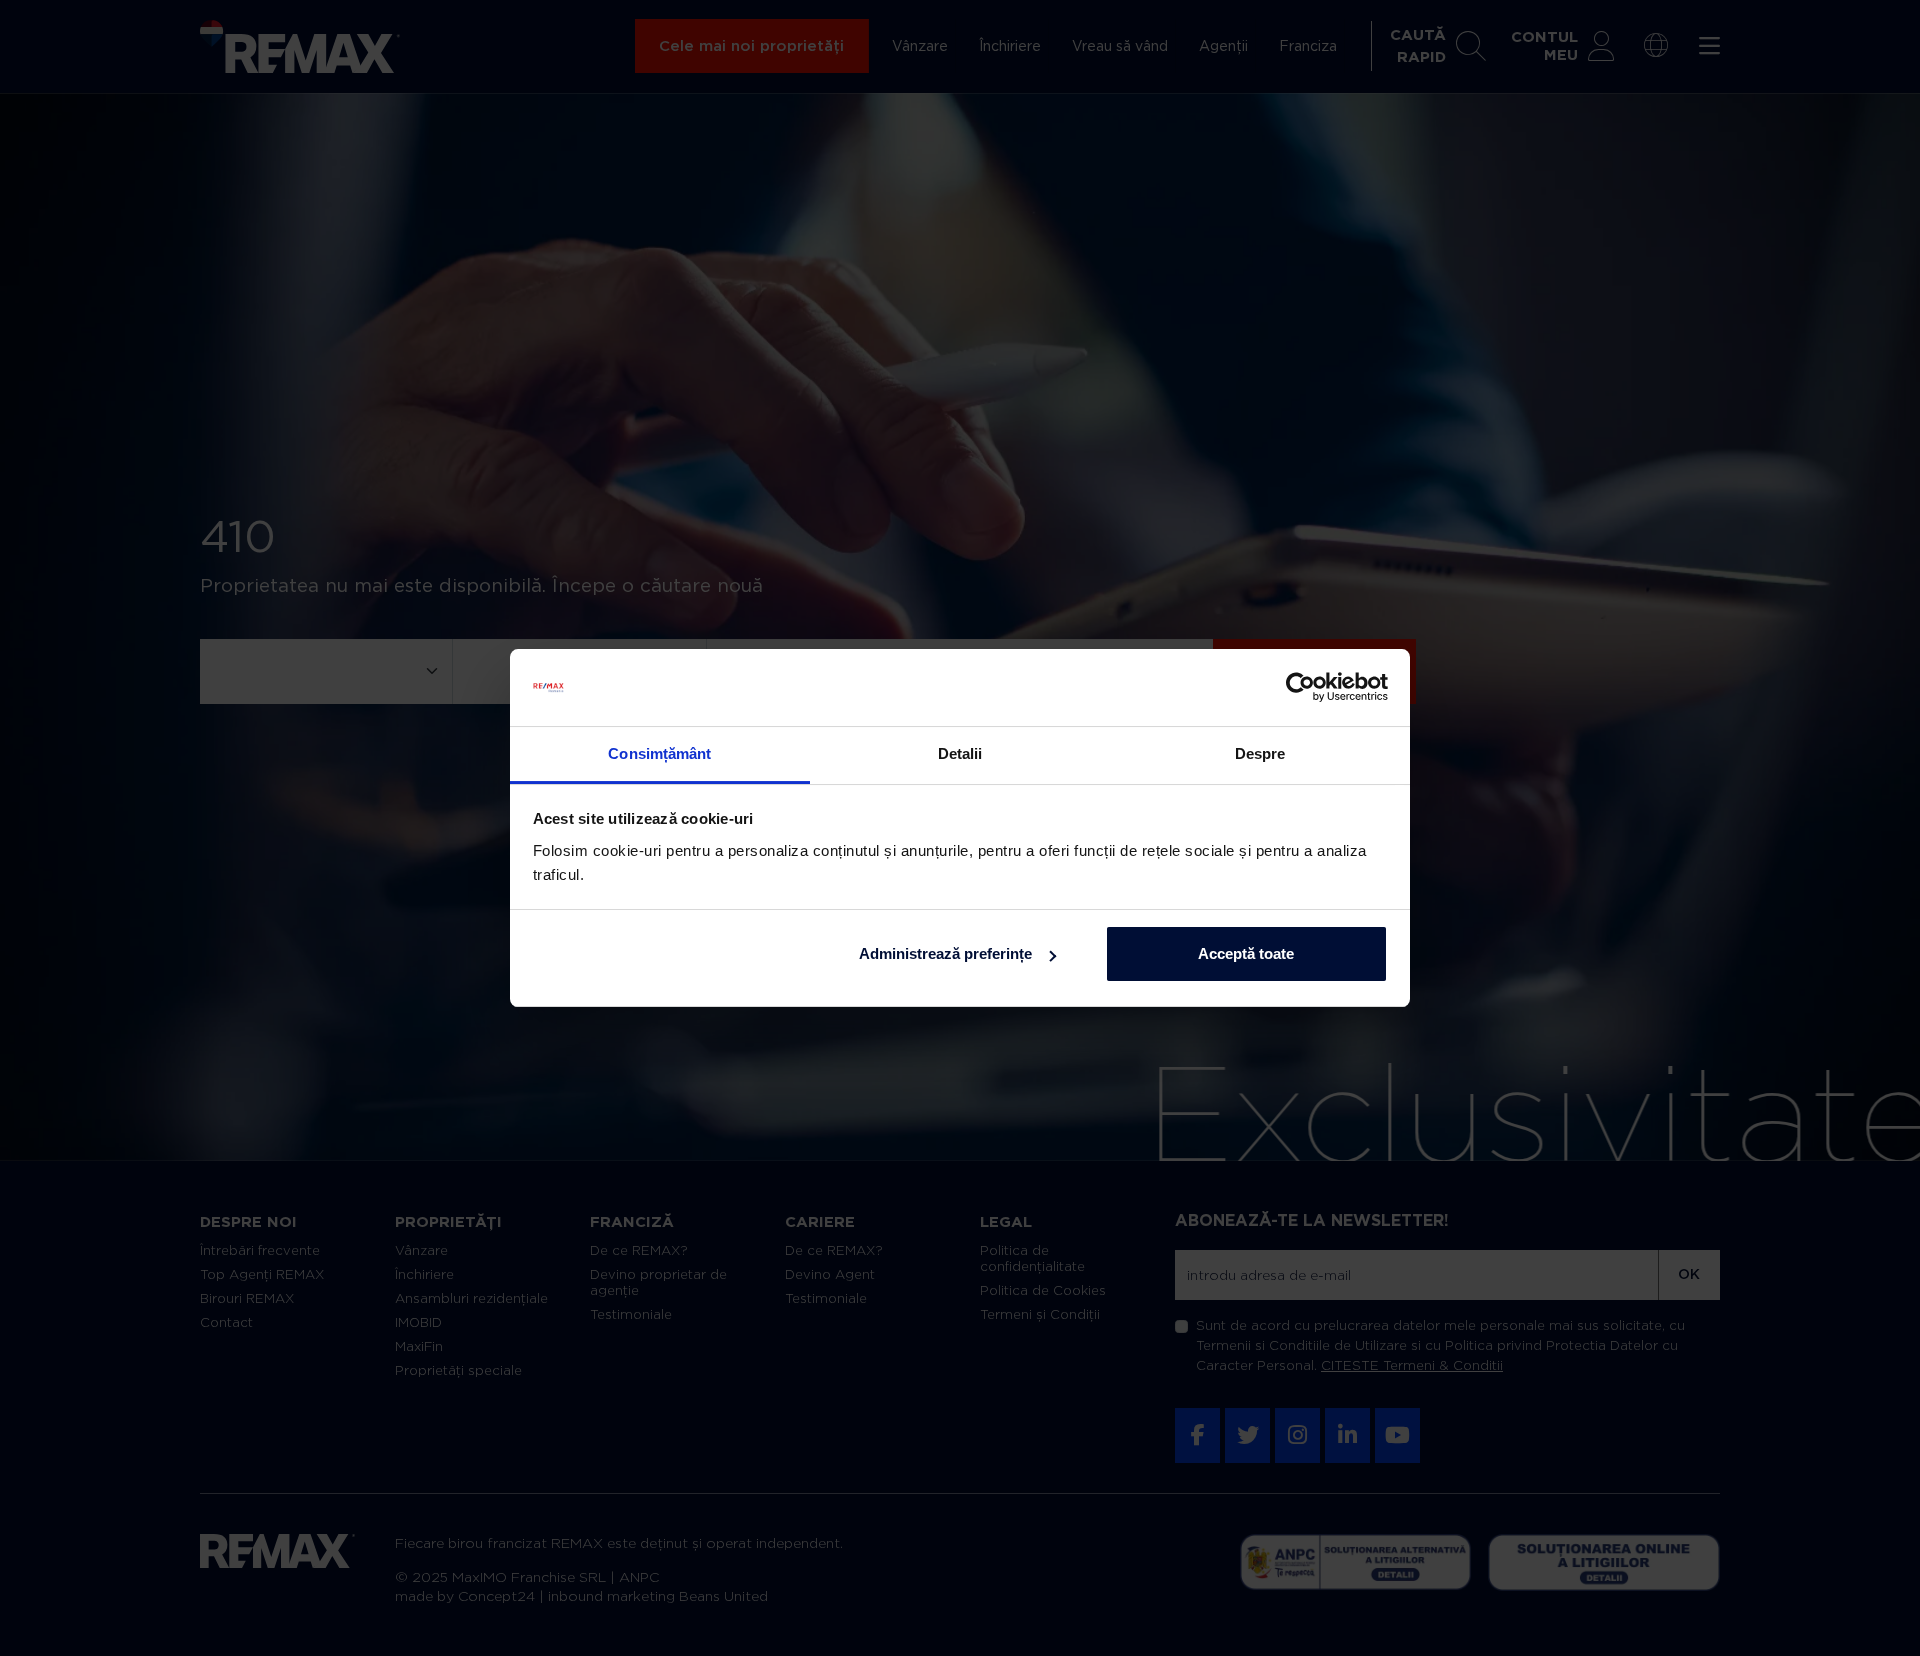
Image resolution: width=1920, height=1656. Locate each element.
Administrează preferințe (945, 953)
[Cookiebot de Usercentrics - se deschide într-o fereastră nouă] (1300, 688)
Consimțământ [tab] (659, 753)
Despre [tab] (1260, 753)
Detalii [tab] (960, 753)
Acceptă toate (1246, 953)
